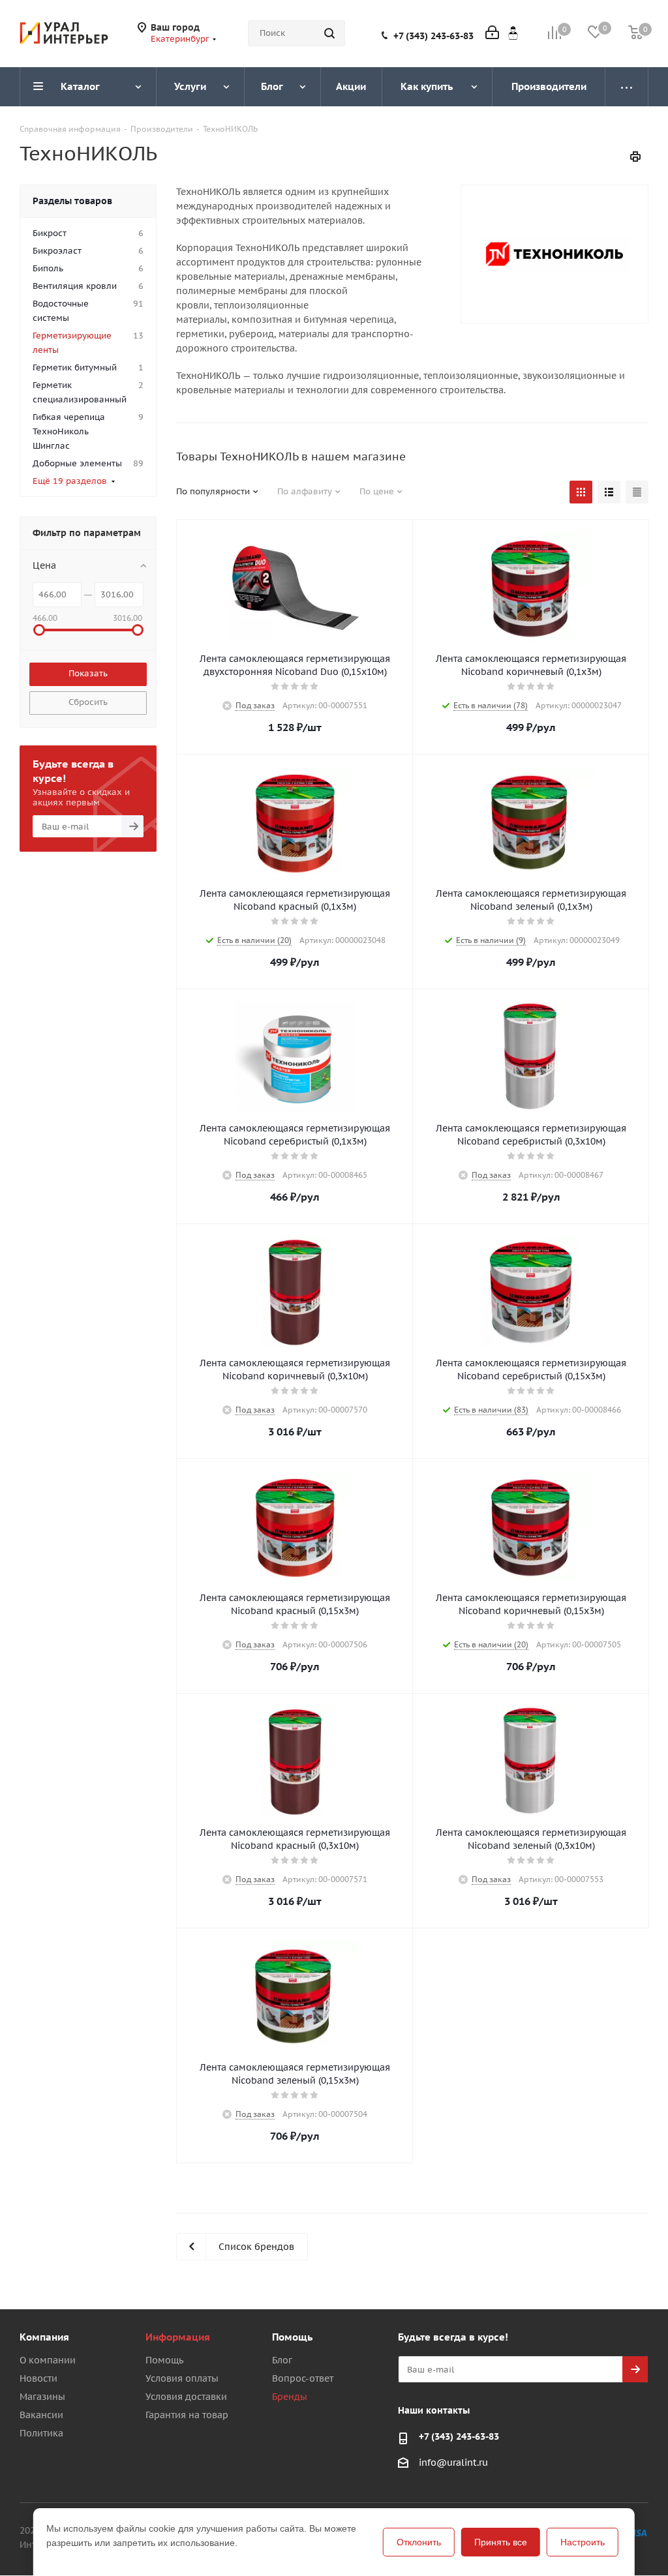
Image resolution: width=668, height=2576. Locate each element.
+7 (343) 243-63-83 (433, 36)
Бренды (290, 2397)
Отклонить (419, 2542)
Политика (41, 2433)
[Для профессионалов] (513, 33)
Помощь (164, 2360)
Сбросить (88, 702)
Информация (178, 2337)
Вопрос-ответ (303, 2378)
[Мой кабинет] (492, 34)
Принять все (501, 2542)
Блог (282, 2360)
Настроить (583, 2542)
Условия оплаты (182, 2378)
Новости (38, 2378)
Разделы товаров (72, 201)
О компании (48, 2360)
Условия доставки (186, 2397)
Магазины (42, 2397)
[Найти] (329, 33)
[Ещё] (627, 87)
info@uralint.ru (453, 2463)
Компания (44, 2337)
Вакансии (41, 2415)
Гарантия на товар (187, 2415)
